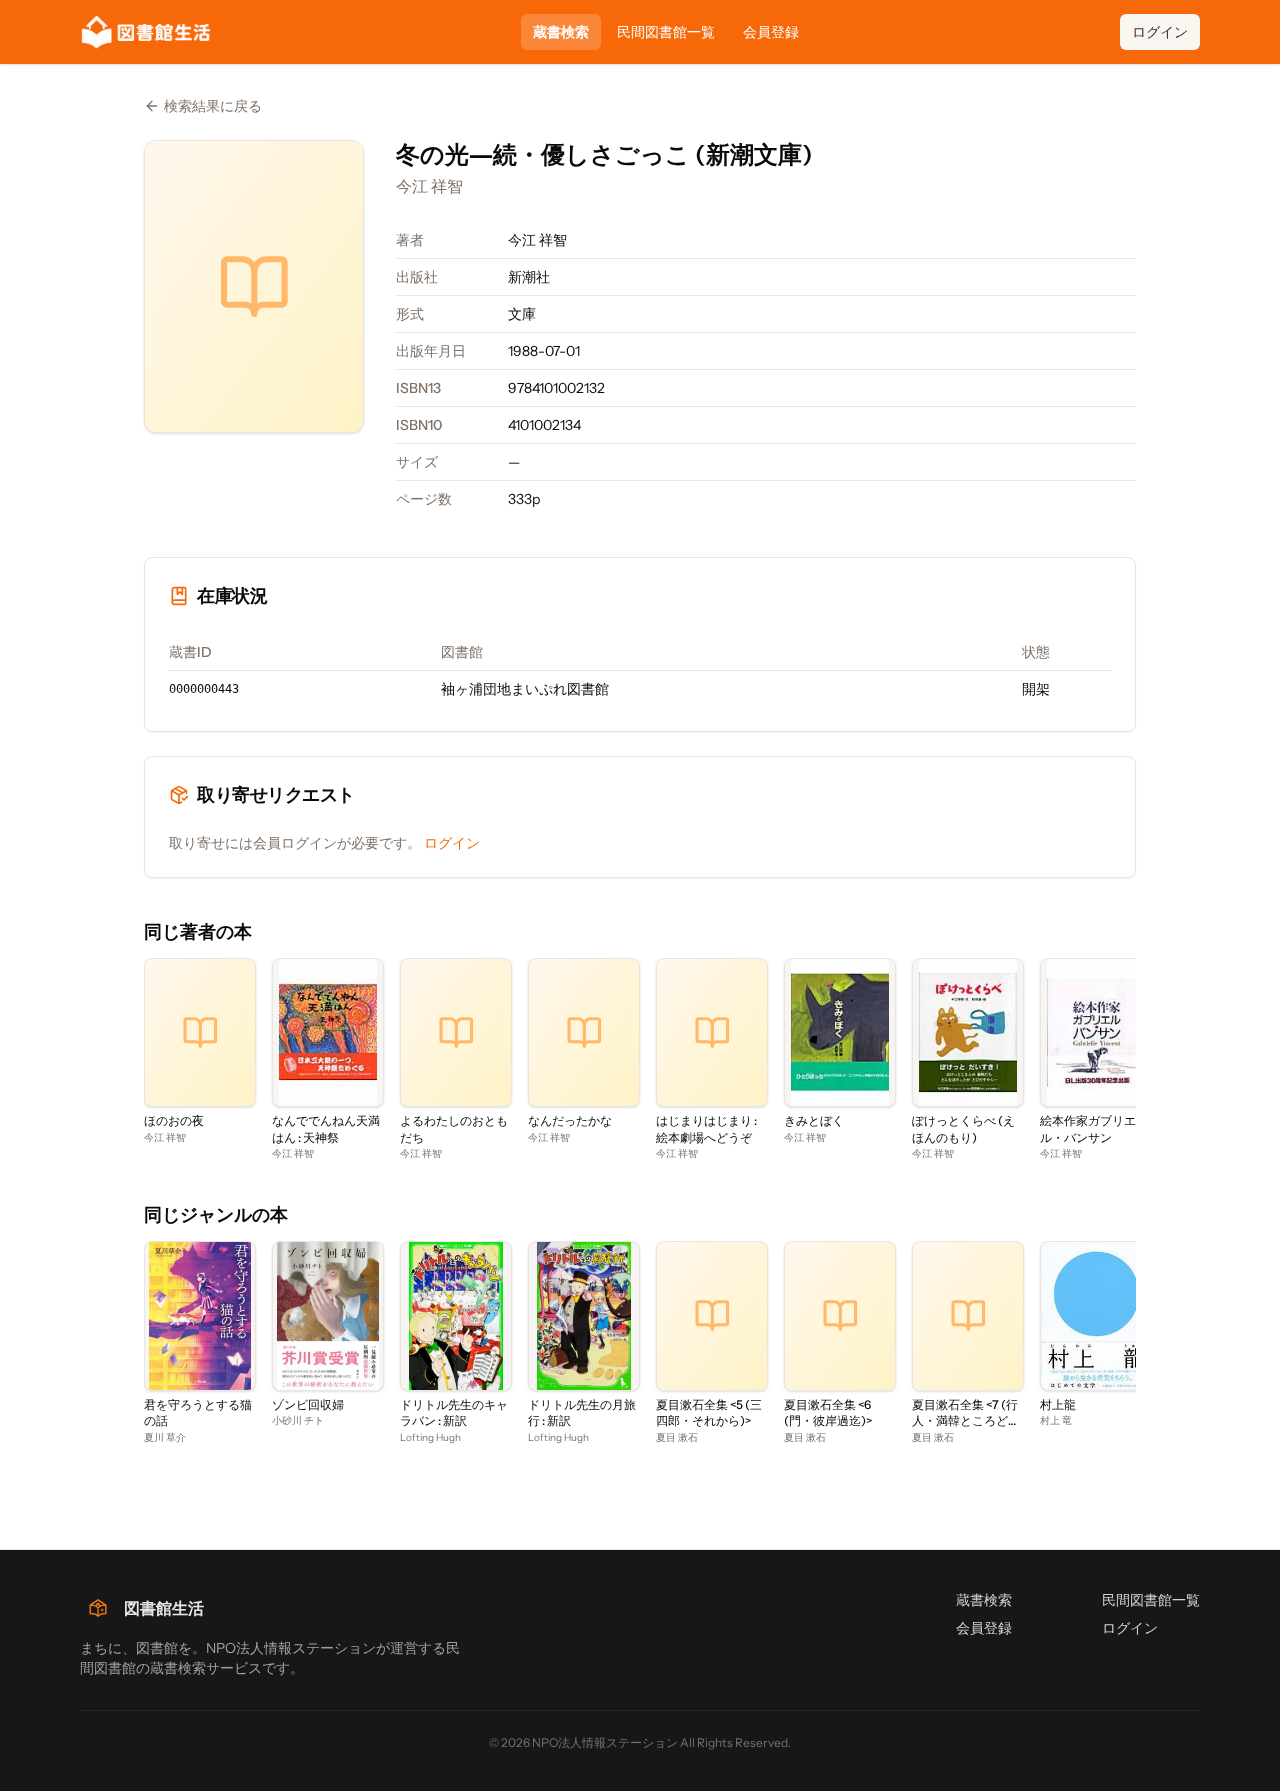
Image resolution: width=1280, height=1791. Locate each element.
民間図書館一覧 (666, 32)
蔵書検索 (561, 32)
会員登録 (771, 32)
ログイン (1160, 32)
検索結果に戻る (213, 106)
